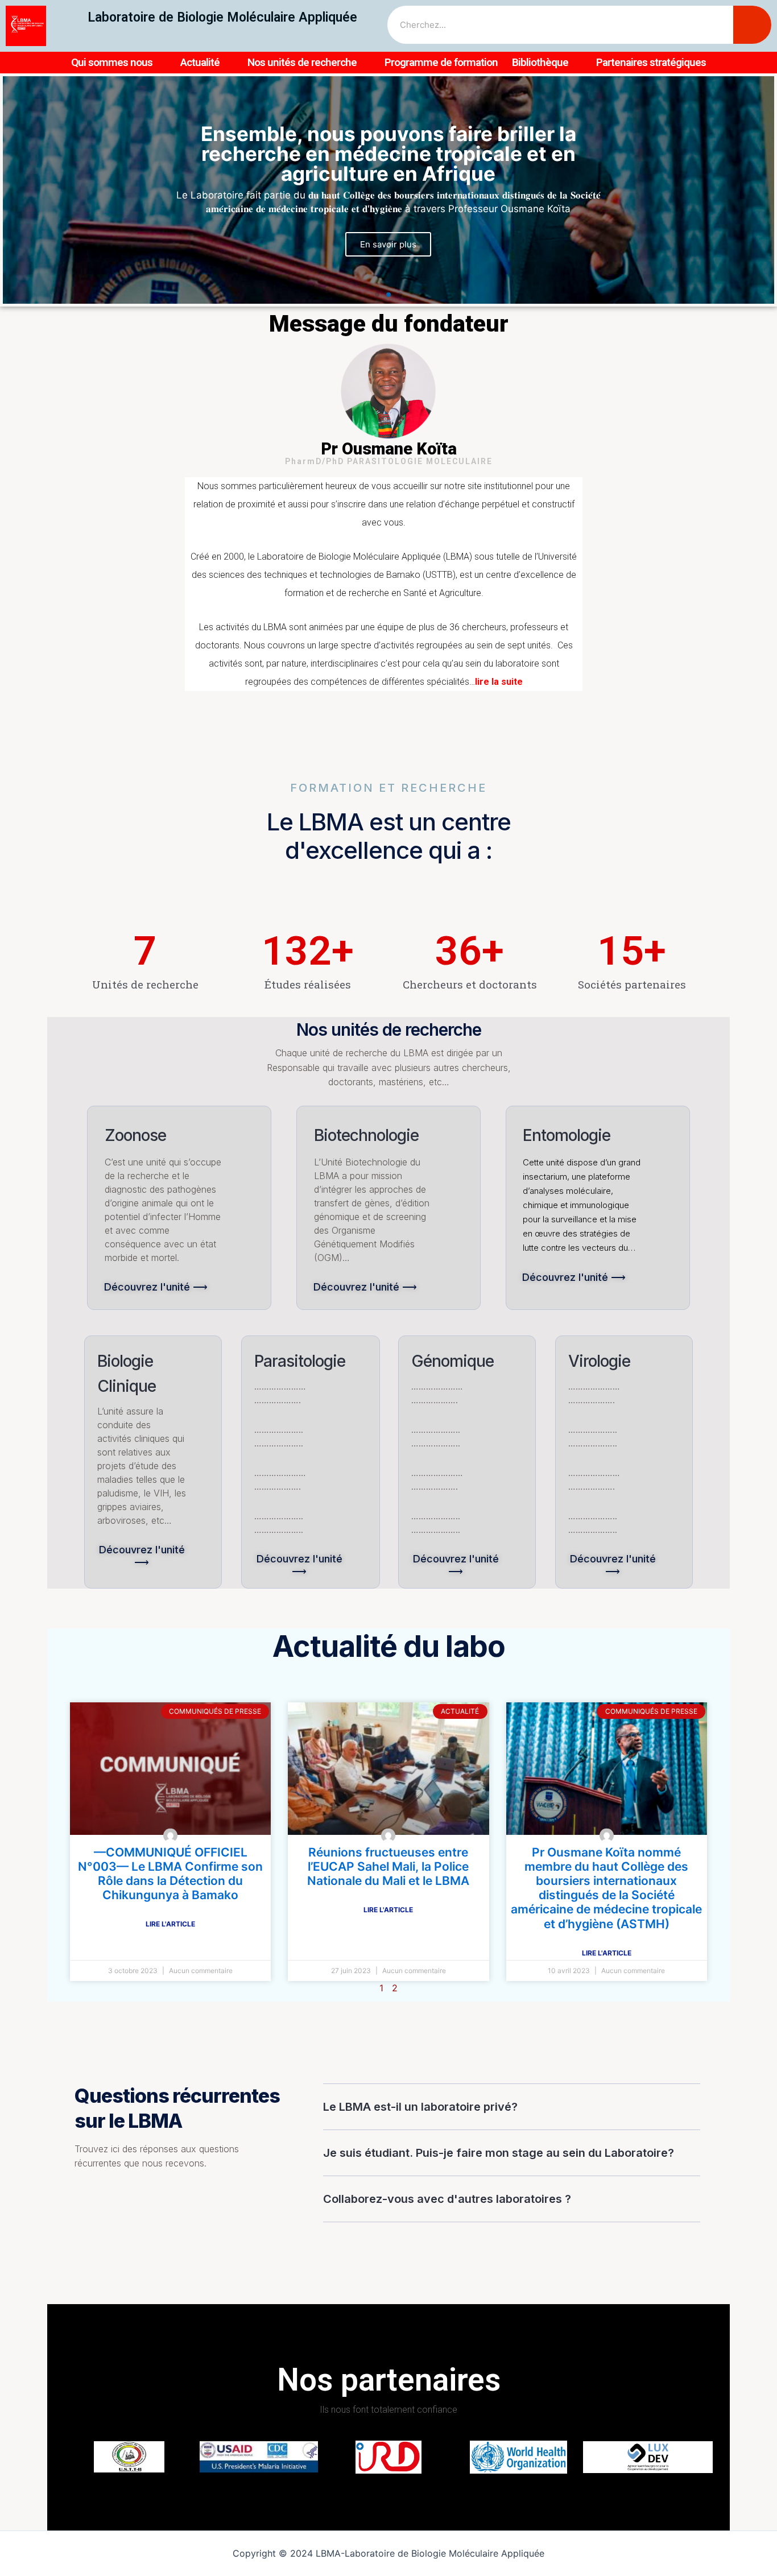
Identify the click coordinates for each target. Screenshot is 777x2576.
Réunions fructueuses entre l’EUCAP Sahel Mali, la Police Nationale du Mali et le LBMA (388, 1866)
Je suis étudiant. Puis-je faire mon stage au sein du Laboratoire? (499, 2153)
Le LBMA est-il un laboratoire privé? (420, 2107)
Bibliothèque (540, 62)
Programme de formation (441, 62)
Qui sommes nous (112, 62)
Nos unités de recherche (302, 62)
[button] (377, 295)
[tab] (512, 2107)
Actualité (200, 62)
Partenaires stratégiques (651, 62)
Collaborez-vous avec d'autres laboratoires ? (447, 2199)
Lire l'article (170, 1924)
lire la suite (499, 682)
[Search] (752, 25)
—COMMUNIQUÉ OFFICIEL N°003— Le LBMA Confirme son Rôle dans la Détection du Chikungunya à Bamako (170, 1874)
